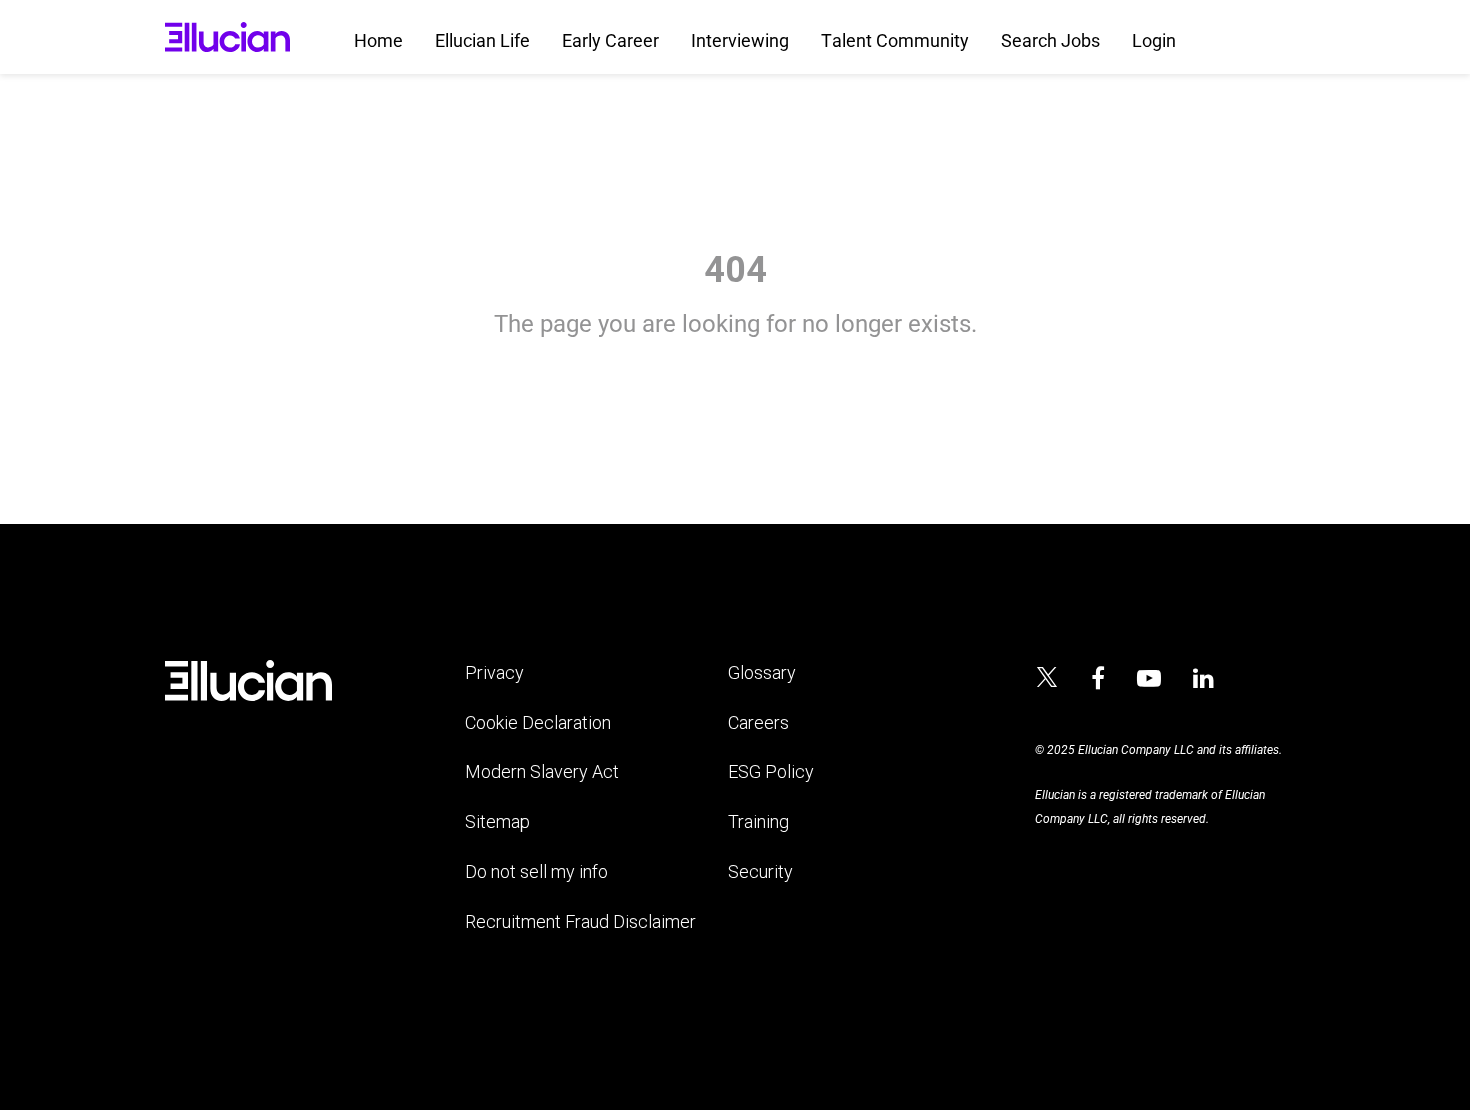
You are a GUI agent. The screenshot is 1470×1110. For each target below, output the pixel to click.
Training (758, 821)
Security (760, 871)
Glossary (762, 672)
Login (1154, 40)
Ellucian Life (482, 40)
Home (378, 40)
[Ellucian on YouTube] (1149, 679)
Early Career (610, 40)
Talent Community (895, 40)
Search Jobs (1050, 40)
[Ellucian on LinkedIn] (1203, 679)
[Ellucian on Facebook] (1098, 679)
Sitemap (497, 821)
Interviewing (740, 40)
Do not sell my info (536, 871)
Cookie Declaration (538, 722)
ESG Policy (771, 771)
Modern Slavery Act (542, 771)
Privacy (494, 672)
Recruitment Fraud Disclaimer (580, 921)
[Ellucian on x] (1047, 680)
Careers (758, 722)
